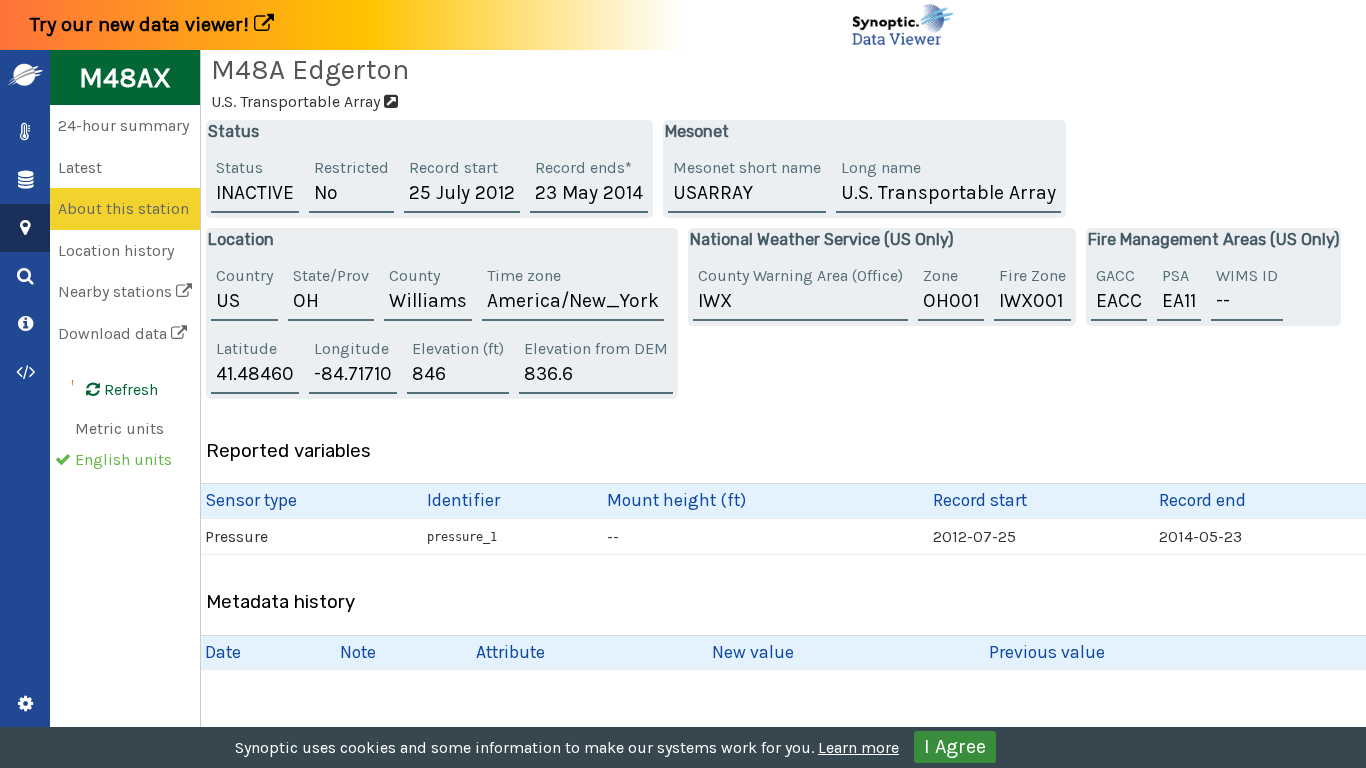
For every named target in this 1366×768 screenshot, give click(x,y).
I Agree (955, 746)
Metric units (119, 428)
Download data (114, 333)
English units (123, 459)
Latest (80, 167)
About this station (123, 208)
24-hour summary (123, 125)
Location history (116, 250)
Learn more (858, 747)
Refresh (129, 389)
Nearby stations (117, 291)
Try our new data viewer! (142, 24)
